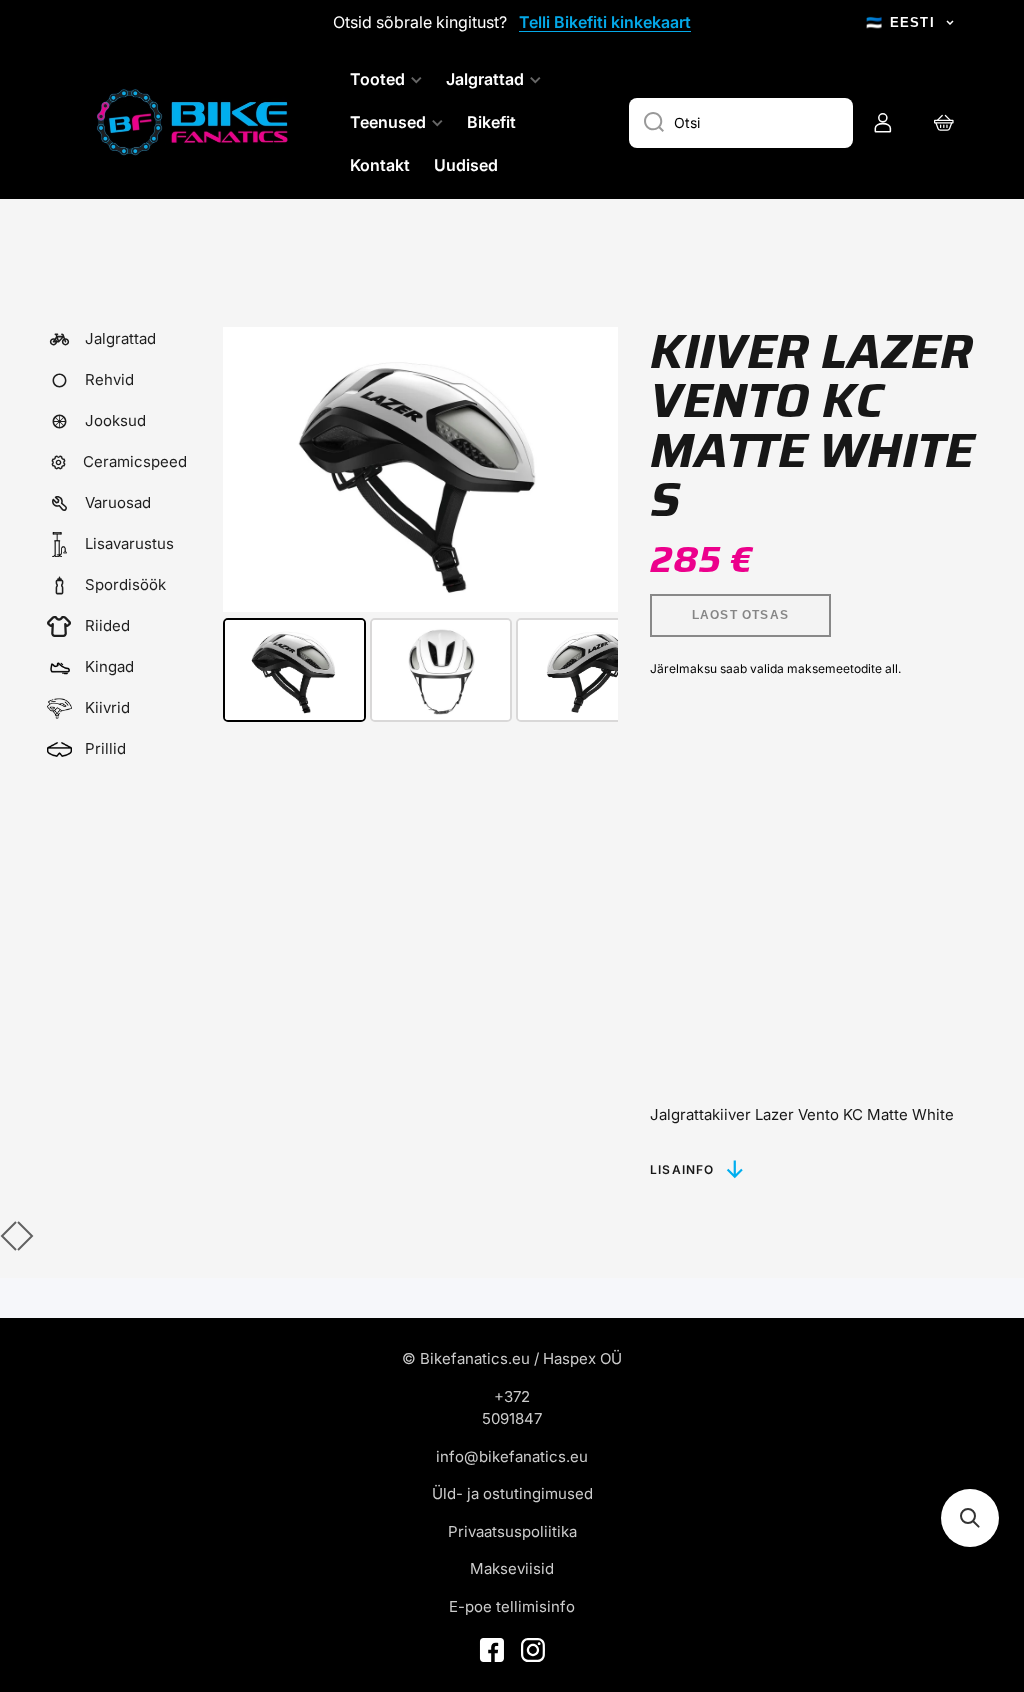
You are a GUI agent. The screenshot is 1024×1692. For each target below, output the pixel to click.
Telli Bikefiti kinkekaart (605, 22)
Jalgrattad (120, 338)
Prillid (105, 748)
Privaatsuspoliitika (512, 1531)
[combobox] (741, 123)
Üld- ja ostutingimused (512, 1493)
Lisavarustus (129, 543)
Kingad (109, 666)
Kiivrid (107, 707)
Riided (107, 625)
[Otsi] (646, 123)
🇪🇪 (900, 22)
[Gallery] (420, 527)
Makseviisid (512, 1568)
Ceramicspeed (135, 461)
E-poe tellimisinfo (512, 1606)
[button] (970, 1518)
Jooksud (115, 420)
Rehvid (109, 379)
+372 (512, 1396)
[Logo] (195, 122)
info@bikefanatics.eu (512, 1456)
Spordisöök (125, 584)
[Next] (589, 470)
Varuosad (118, 502)
